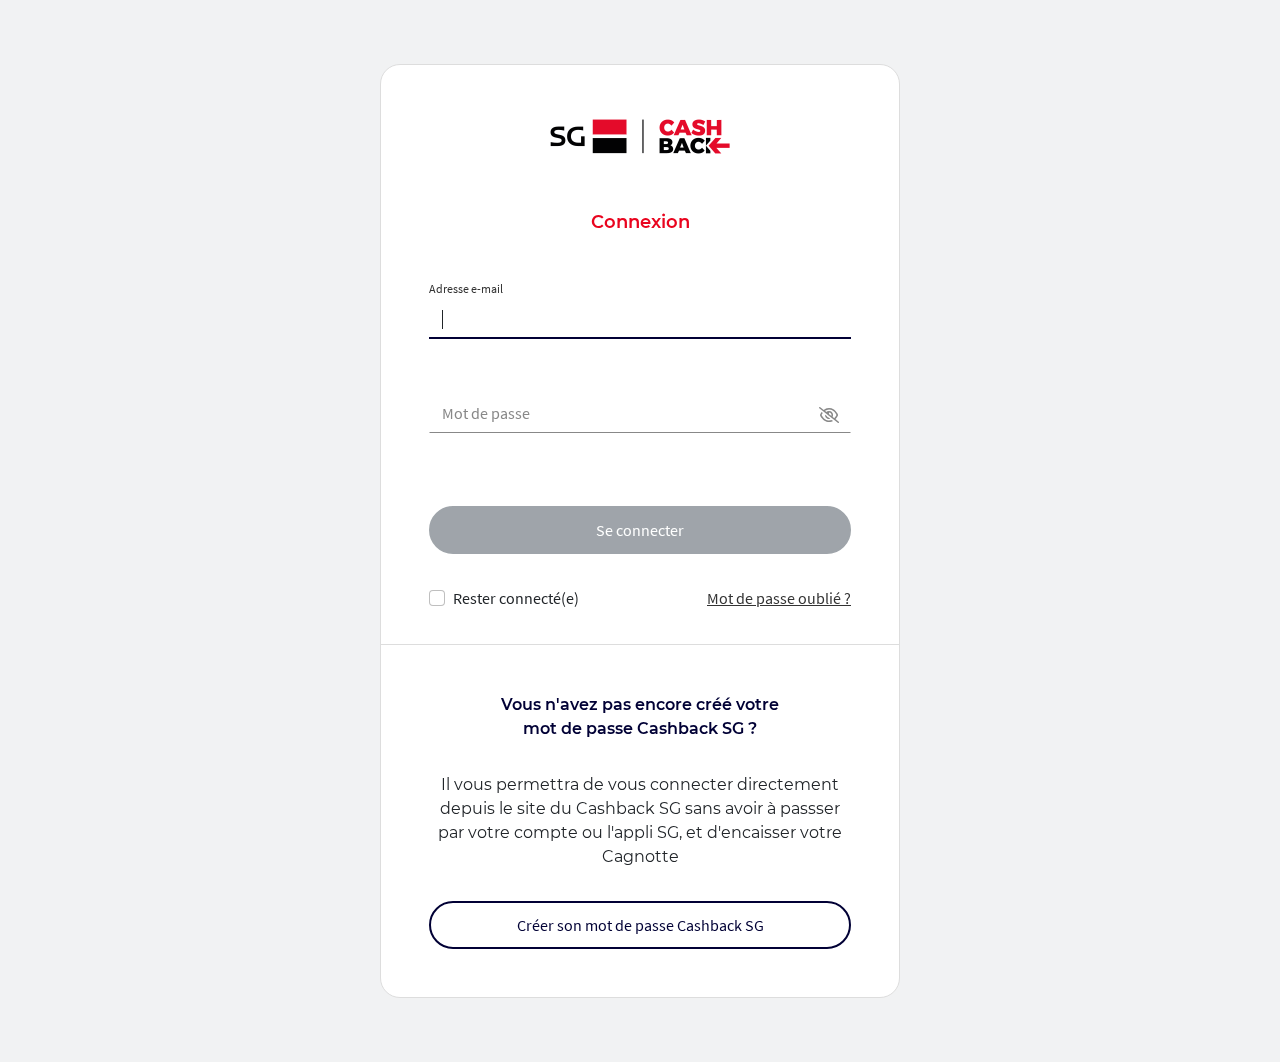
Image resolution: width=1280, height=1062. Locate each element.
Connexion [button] (640, 222)
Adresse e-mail (466, 288)
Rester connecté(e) (516, 598)
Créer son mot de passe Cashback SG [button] (640, 925)
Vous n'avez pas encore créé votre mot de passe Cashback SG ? (640, 716)
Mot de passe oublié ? (779, 598)
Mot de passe (486, 413)
